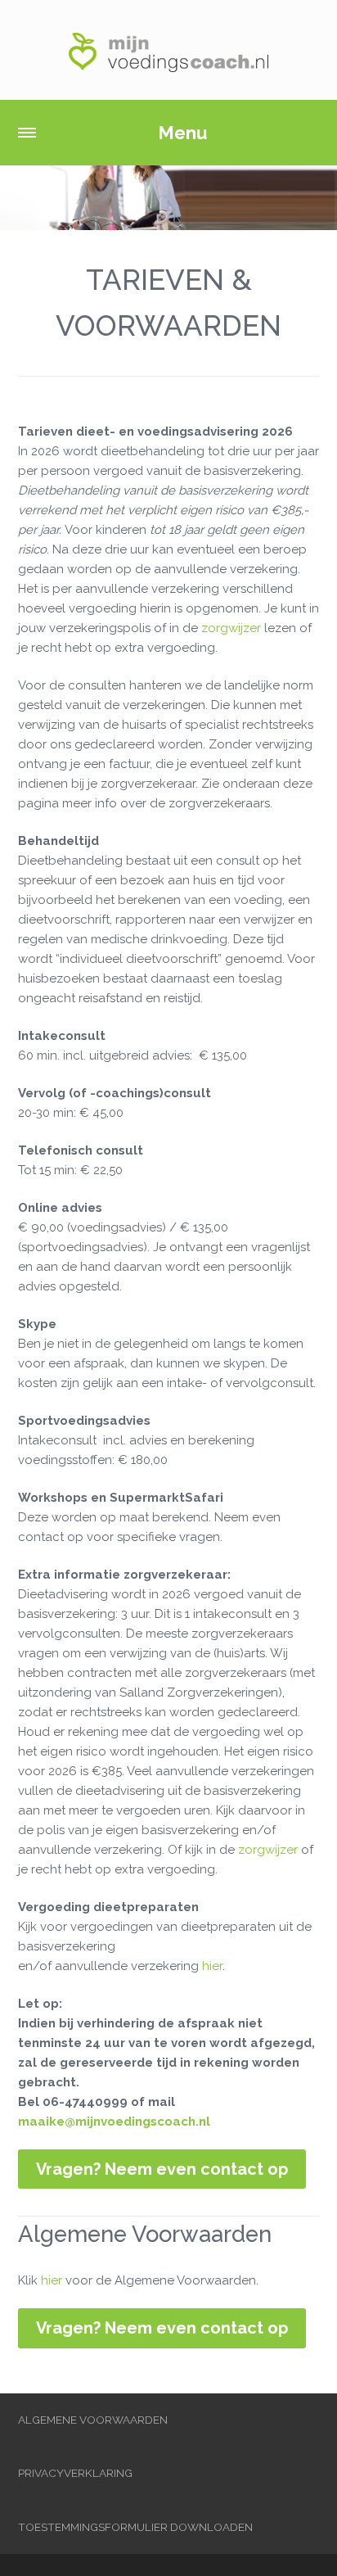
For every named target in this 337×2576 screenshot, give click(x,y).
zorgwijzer (231, 628)
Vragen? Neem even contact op (162, 2169)
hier (212, 1966)
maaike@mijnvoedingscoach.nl (114, 2122)
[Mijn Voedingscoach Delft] (168, 50)
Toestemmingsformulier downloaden (135, 2527)
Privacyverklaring (75, 2473)
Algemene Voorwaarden (93, 2420)
